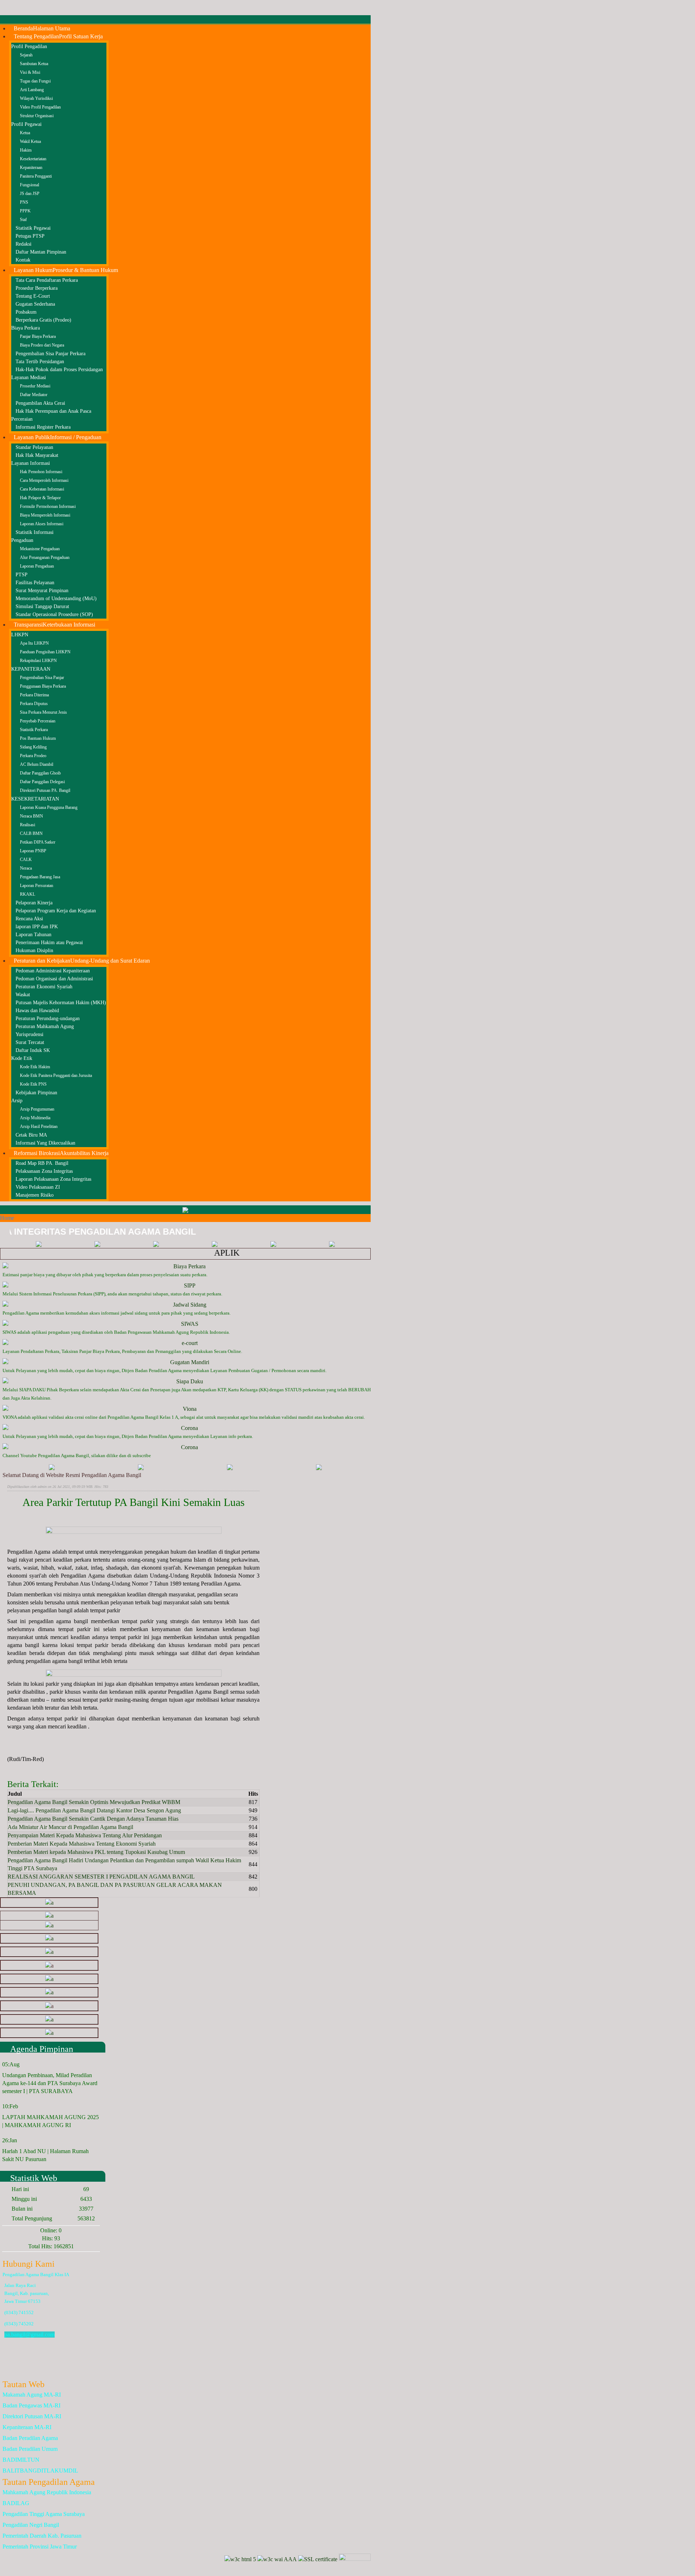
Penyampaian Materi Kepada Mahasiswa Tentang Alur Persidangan (85, 1835)
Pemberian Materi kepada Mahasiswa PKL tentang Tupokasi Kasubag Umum (96, 1852)
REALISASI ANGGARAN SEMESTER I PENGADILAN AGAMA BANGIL (101, 1877)
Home (7, 1218)
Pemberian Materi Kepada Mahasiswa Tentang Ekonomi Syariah (82, 1844)
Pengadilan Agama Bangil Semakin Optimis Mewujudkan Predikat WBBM (94, 1802)
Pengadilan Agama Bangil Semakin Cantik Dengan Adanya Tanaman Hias (93, 1819)
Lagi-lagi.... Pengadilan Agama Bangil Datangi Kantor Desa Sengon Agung (94, 1810)
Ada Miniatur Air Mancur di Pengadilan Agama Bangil (70, 1827)
